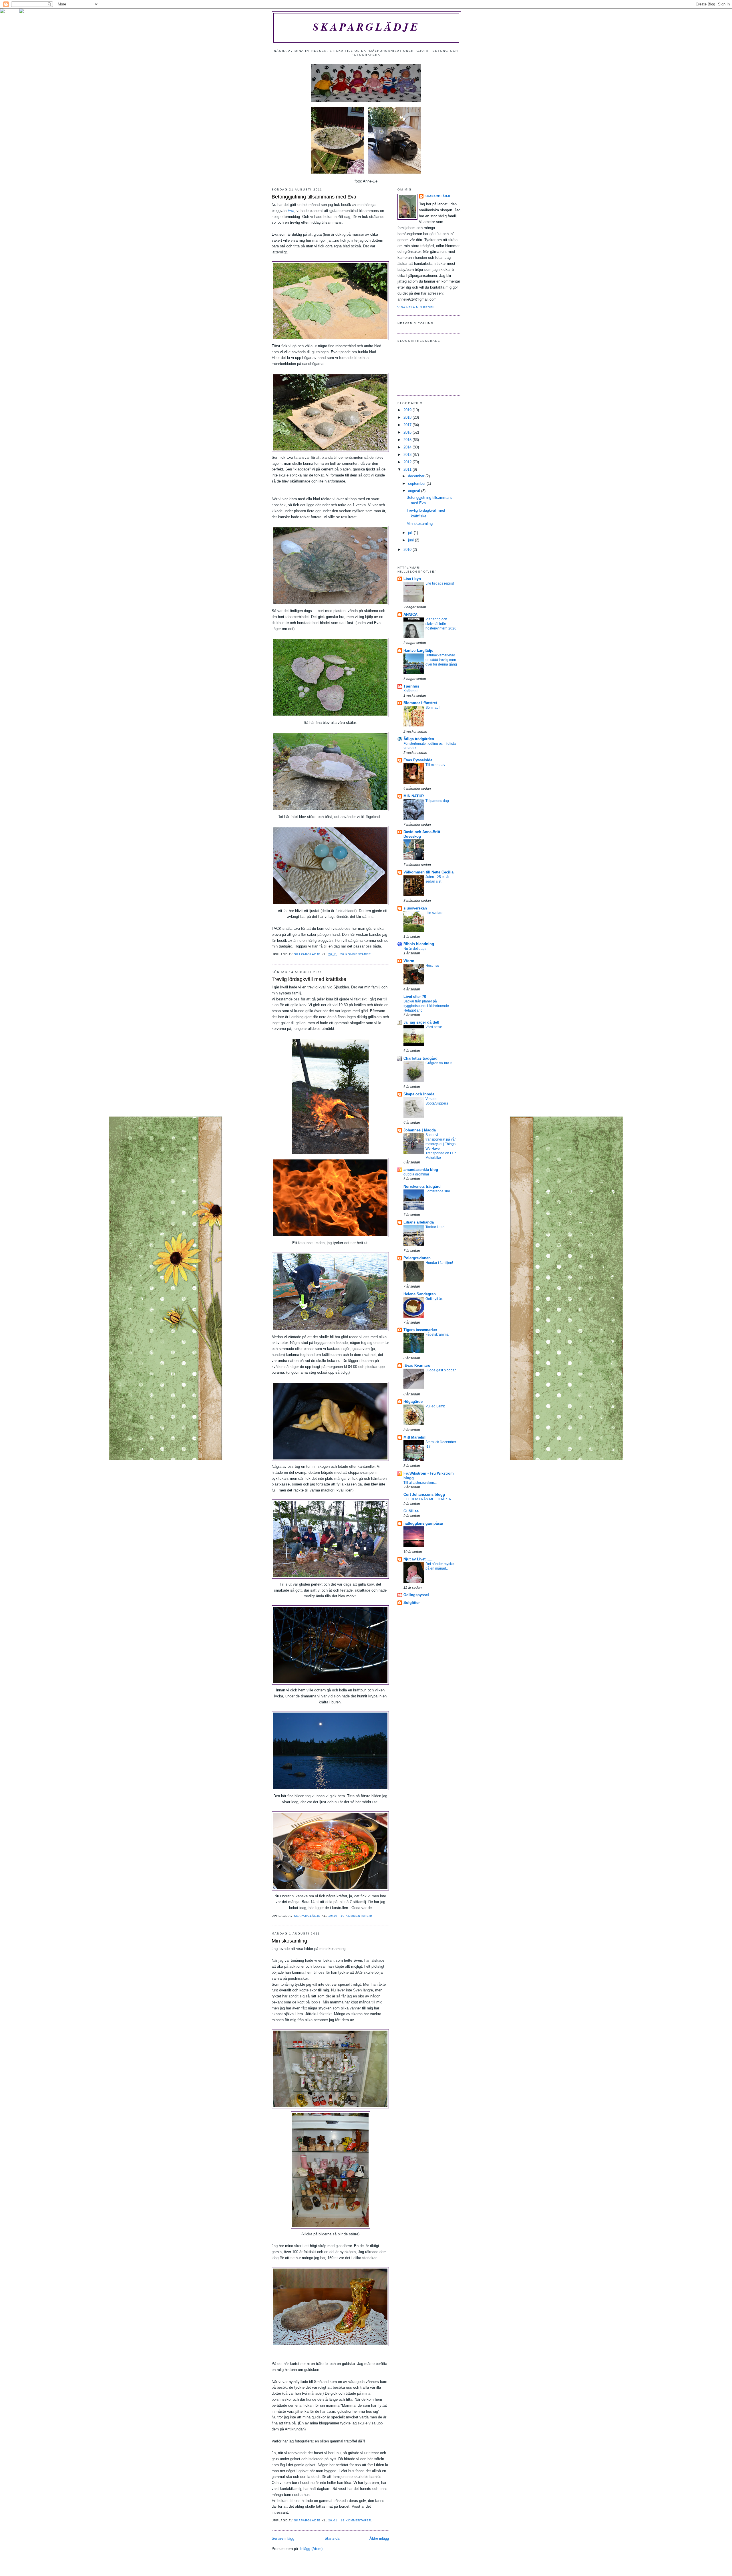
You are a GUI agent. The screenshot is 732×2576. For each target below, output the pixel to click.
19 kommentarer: (357, 1916)
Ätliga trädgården (419, 739)
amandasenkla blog (421, 1170)
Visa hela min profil (416, 307)
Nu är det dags (415, 949)
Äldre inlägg (379, 2538)
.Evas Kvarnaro (417, 1366)
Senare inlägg (283, 2538)
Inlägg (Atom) (311, 2549)
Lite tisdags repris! (440, 583)
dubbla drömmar (416, 1174)
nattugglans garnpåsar (423, 1523)
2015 (408, 440)
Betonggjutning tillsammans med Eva (314, 197)
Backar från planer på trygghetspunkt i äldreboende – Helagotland (428, 1006)
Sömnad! (432, 708)
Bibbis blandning (419, 944)
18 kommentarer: (357, 2520)
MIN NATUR (414, 796)
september (417, 483)
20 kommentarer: (357, 954)
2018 (408, 417)
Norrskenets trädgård (422, 1186)
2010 (408, 550)
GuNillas (411, 1511)
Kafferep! (410, 691)
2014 (408, 447)
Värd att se (434, 1027)
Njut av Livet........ (419, 1559)
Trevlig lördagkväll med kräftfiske (309, 979)
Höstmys (432, 966)
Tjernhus (411, 686)
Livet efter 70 (415, 997)
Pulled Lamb (435, 1406)
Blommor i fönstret (420, 703)
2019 (408, 410)
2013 (408, 455)
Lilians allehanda (419, 1222)
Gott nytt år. (434, 1299)
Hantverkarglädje (418, 651)
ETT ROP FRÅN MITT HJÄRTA (427, 1499)
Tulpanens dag (437, 801)
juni (411, 540)
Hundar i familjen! (439, 1263)
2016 (408, 432)
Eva (291, 211)
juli (411, 533)
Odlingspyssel (416, 1595)
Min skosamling (289, 1941)
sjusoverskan (415, 908)
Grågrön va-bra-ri (439, 1063)
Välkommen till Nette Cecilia (428, 872)
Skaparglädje (366, 27)
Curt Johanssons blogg (424, 1494)
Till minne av (435, 765)
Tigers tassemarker (420, 1330)
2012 (408, 462)
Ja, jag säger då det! (421, 1022)
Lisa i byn (412, 579)
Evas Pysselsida (418, 760)
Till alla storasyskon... (420, 1483)
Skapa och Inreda (419, 1094)
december (417, 476)
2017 (408, 425)
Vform (409, 961)
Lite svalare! (435, 913)
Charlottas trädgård (420, 1058)
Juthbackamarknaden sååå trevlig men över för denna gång (441, 660)
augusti (415, 491)
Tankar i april (435, 1227)
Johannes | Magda (420, 1130)
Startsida (332, 2538)
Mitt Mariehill (415, 1437)
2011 (408, 469)
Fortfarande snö (438, 1191)
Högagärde (413, 1402)
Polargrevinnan (417, 1258)
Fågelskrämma (437, 1334)
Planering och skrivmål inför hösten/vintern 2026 (441, 624)
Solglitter (412, 1603)
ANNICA (410, 614)
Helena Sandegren (420, 1294)
